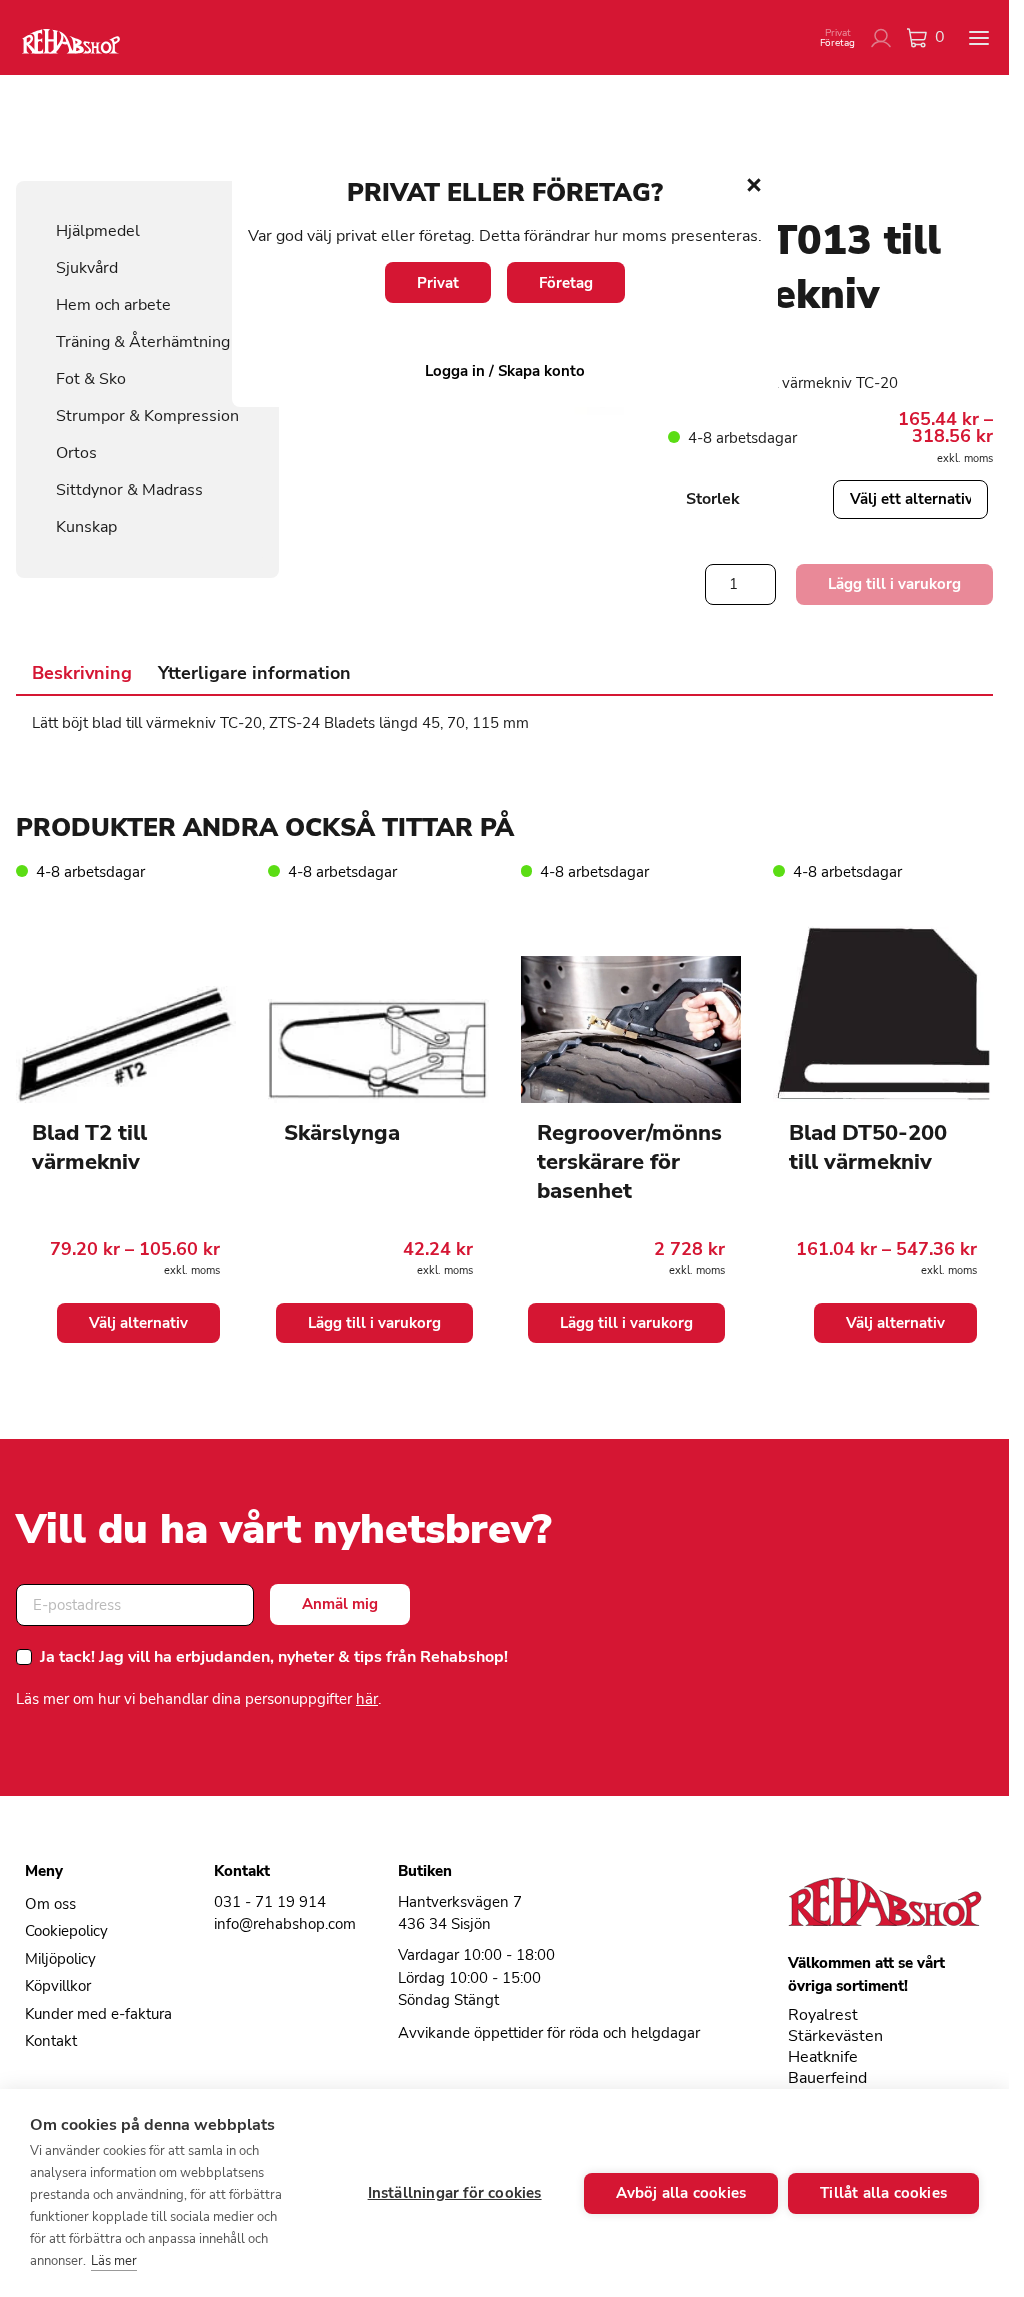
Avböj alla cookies (681, 2193)
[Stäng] (754, 185)
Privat (438, 283)
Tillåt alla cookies (883, 2193)
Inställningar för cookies (455, 2193)
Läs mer (114, 2261)
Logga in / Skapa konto (505, 371)
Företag (566, 283)
